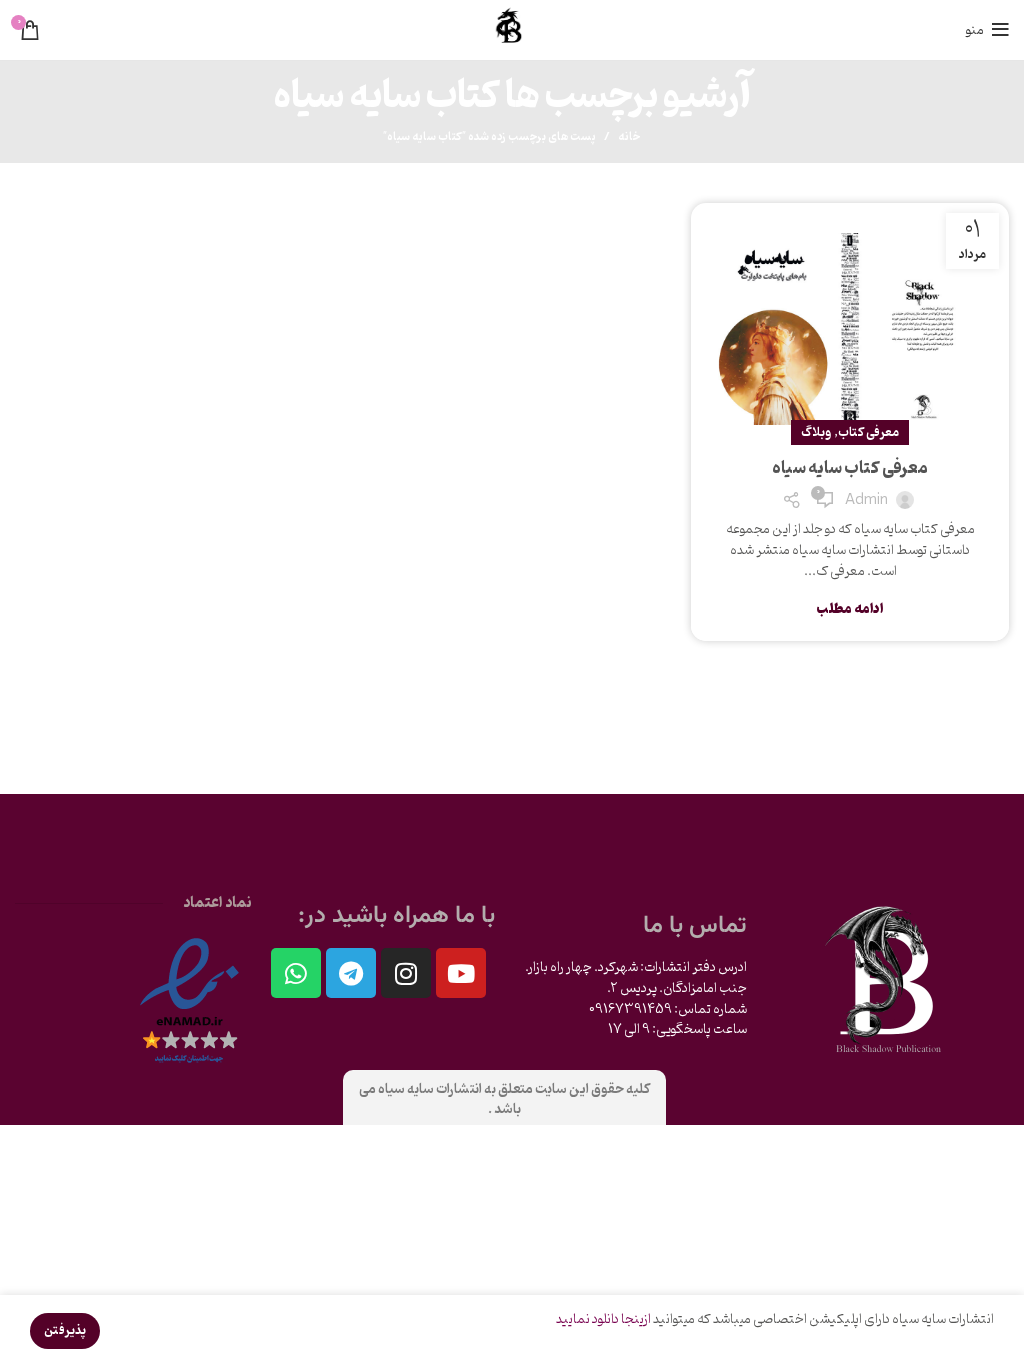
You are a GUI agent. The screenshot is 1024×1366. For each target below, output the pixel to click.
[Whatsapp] (296, 973)
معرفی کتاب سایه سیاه (850, 469)
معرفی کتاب (868, 432)
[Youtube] (461, 973)
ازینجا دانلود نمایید (603, 1319)
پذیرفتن (65, 1330)
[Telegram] (351, 973)
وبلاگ (816, 432)
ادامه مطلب (850, 609)
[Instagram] (406, 973)
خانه (629, 137)
